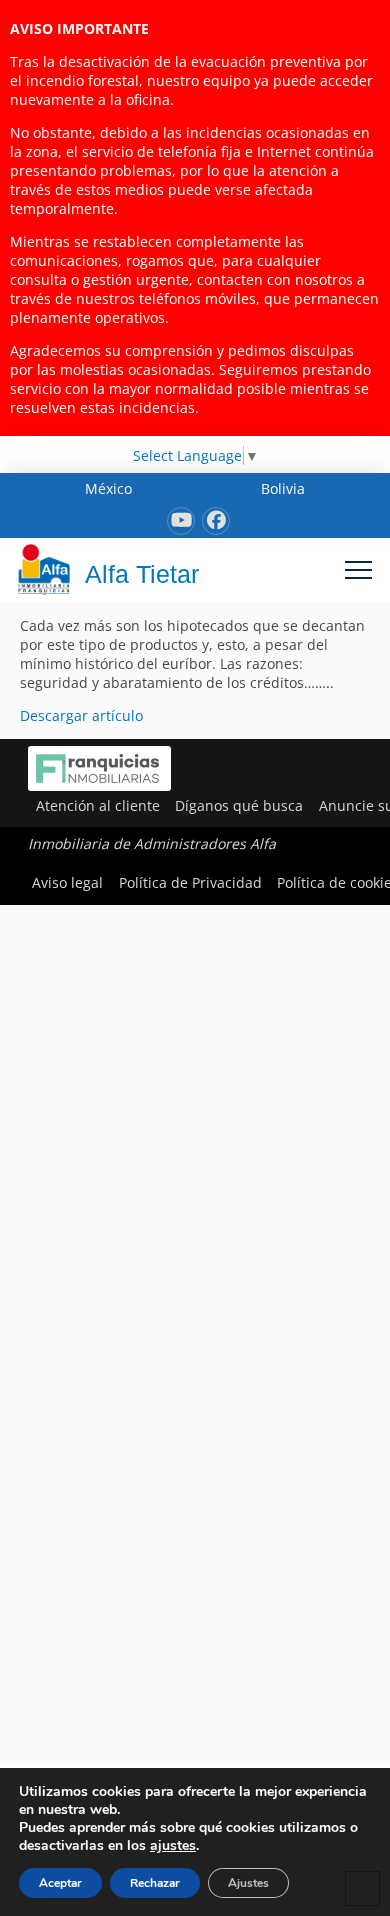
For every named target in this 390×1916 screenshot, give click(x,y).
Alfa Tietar (142, 574)
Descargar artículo (81, 715)
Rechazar (155, 1883)
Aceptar (60, 1883)
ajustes (173, 1846)
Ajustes (248, 1883)
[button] (358, 569)
